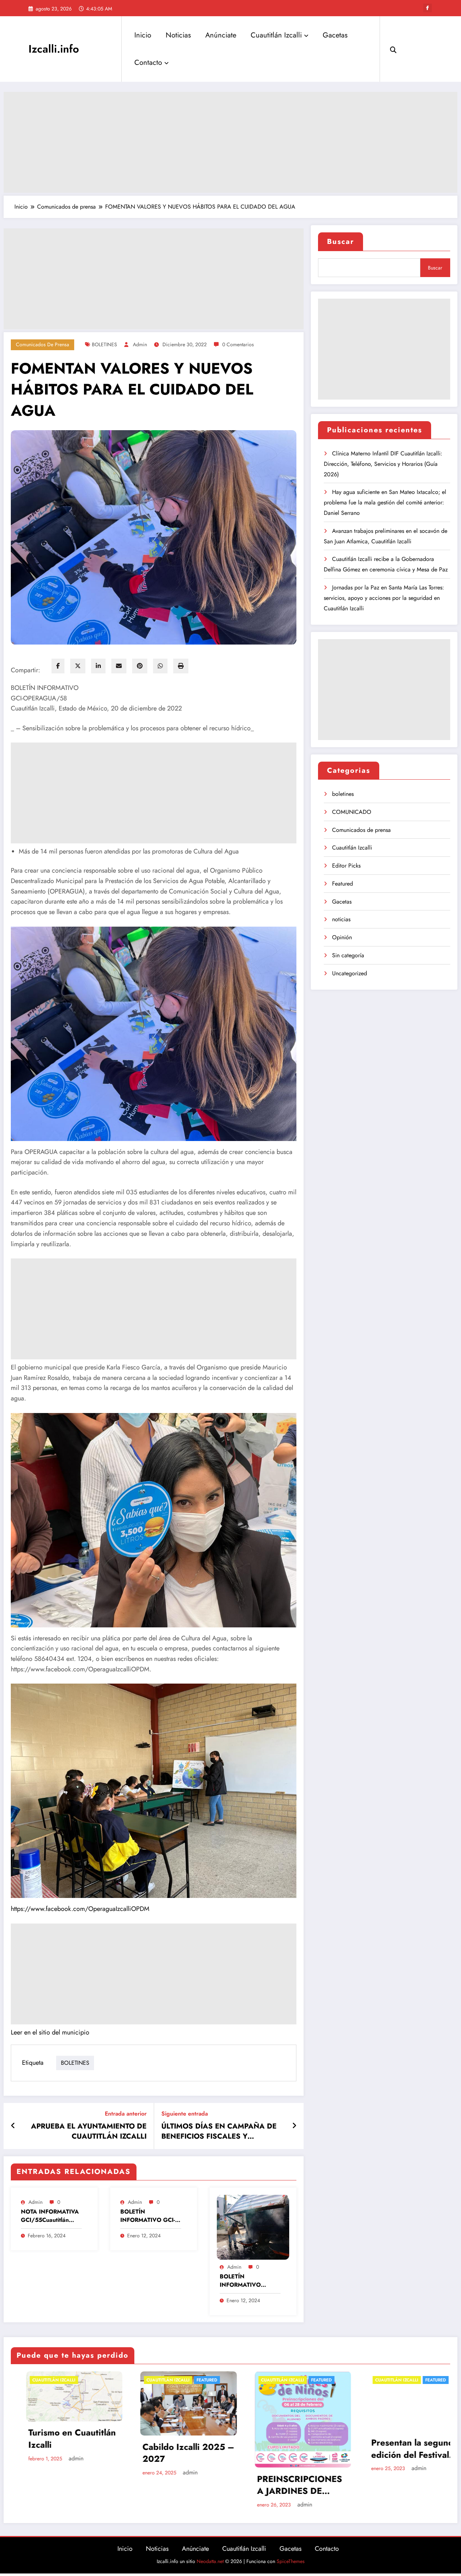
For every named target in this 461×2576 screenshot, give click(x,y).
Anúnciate (221, 35)
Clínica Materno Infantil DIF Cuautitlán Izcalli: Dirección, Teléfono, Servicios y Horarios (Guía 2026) (383, 464)
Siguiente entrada (185, 2114)
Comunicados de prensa (42, 344)
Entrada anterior (126, 2114)
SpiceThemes (291, 2561)
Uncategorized (350, 973)
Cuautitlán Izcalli (276, 35)
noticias (341, 919)
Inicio (143, 35)
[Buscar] (393, 49)
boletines (343, 794)
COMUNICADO (352, 812)
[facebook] (58, 666)
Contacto (148, 63)
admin (140, 344)
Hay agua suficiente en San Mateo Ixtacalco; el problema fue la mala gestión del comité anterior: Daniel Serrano (385, 502)
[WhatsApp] (160, 666)
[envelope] (119, 666)
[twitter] (78, 666)
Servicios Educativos (398, 2433)
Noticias (178, 35)
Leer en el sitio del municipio (50, 2032)
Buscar (341, 242)
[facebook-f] (428, 8)
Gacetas (335, 35)
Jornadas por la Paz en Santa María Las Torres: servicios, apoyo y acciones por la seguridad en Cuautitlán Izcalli (384, 598)
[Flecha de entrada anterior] (13, 2126)
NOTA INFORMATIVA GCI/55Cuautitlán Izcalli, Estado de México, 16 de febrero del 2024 (51, 2216)
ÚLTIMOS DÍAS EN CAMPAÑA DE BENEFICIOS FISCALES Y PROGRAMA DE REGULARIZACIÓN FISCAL (222, 2132)
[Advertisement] (230, 142)
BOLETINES (104, 344)
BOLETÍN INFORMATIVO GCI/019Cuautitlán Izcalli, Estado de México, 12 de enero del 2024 (247, 2281)
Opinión (342, 937)
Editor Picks (346, 866)
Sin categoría (348, 955)
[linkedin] (98, 666)
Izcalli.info (54, 49)
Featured (343, 884)
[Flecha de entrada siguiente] (294, 2126)
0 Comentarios (238, 344)
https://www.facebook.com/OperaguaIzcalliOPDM (80, 1909)
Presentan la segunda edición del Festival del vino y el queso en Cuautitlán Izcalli (172, 2448)
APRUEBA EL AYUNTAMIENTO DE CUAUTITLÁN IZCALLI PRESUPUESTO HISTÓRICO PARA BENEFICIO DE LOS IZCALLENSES (88, 2132)
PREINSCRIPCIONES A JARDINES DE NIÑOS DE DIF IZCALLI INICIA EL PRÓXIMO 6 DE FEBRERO (56, 2485)
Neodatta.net (210, 2561)
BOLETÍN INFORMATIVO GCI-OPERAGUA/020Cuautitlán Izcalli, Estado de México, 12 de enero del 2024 (150, 2216)
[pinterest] (140, 666)
